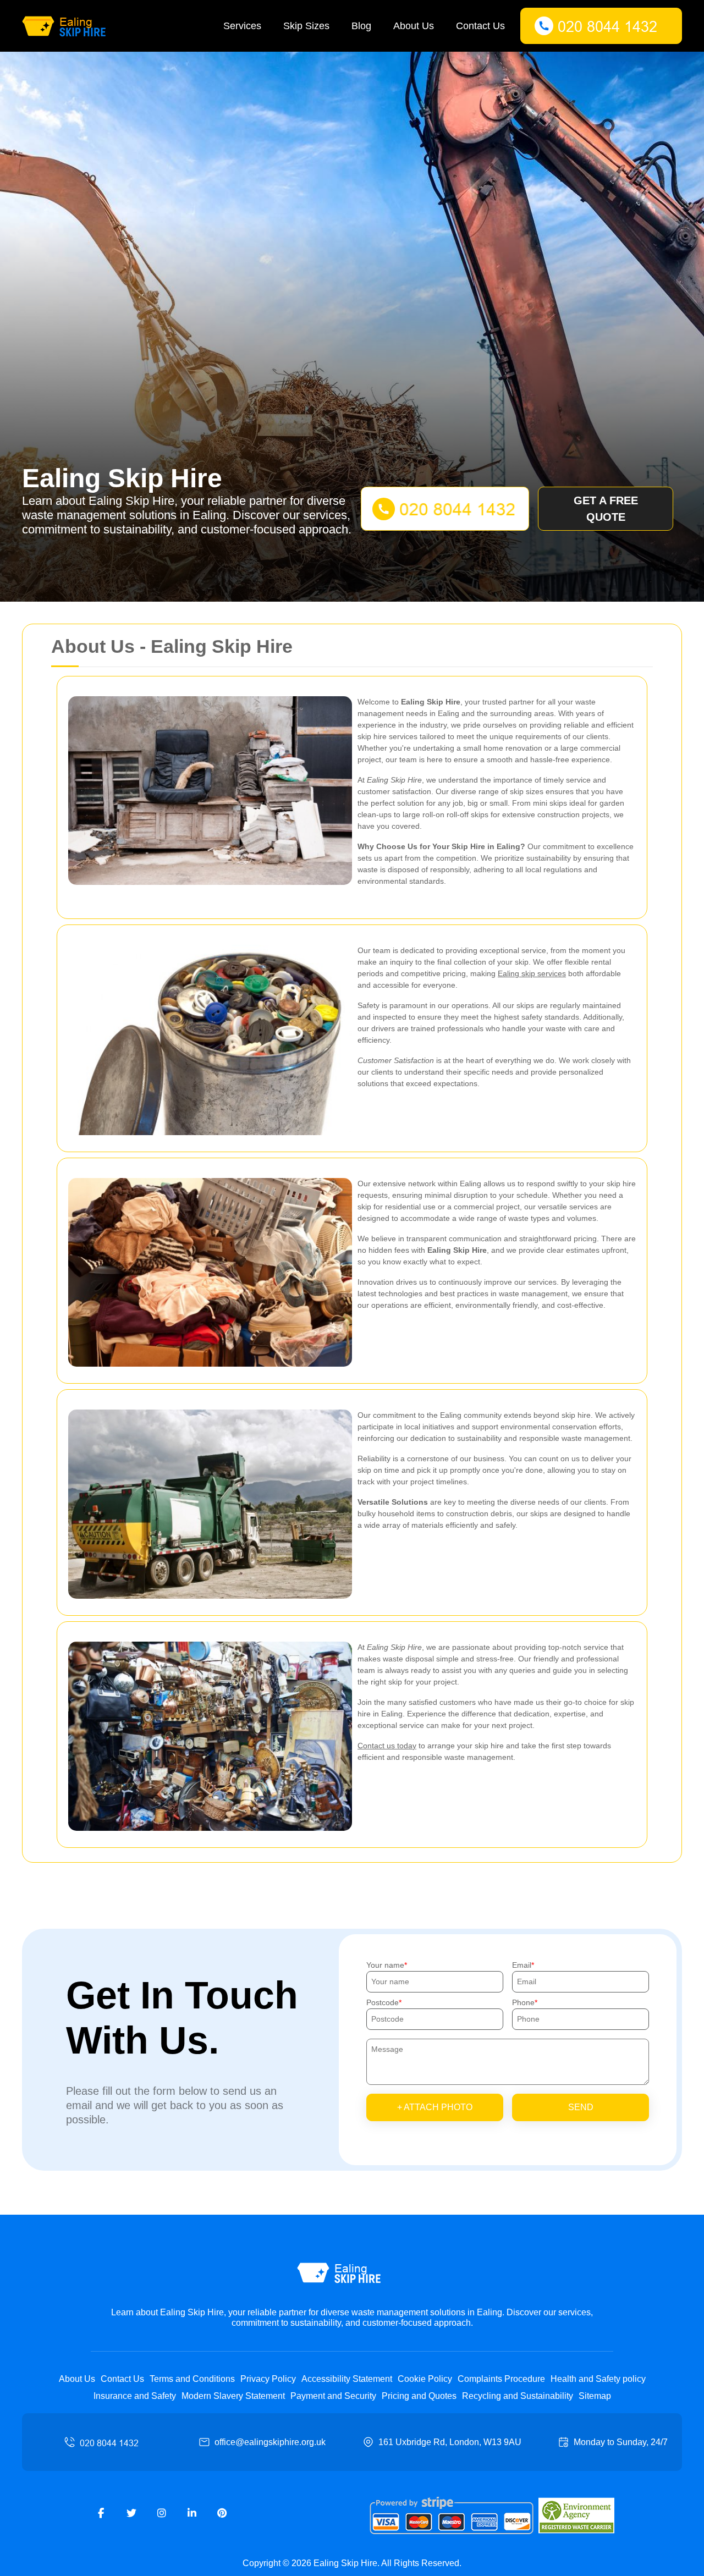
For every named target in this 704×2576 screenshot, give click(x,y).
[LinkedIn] (192, 2513)
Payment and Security (333, 2396)
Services (242, 26)
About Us (414, 26)
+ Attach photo (435, 2107)
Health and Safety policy (598, 2379)
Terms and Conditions (192, 2379)
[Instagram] (162, 2513)
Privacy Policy (268, 2379)
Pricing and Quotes (419, 2396)
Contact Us (480, 26)
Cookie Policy (425, 2379)
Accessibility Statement (347, 2379)
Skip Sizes (306, 26)
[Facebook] (101, 2513)
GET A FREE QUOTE (606, 509)
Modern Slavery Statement (233, 2396)
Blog (361, 26)
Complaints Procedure (501, 2379)
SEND (581, 2107)
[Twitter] (131, 2513)
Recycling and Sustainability (518, 2396)
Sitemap (595, 2396)
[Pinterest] (222, 2513)
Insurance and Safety (135, 2396)
